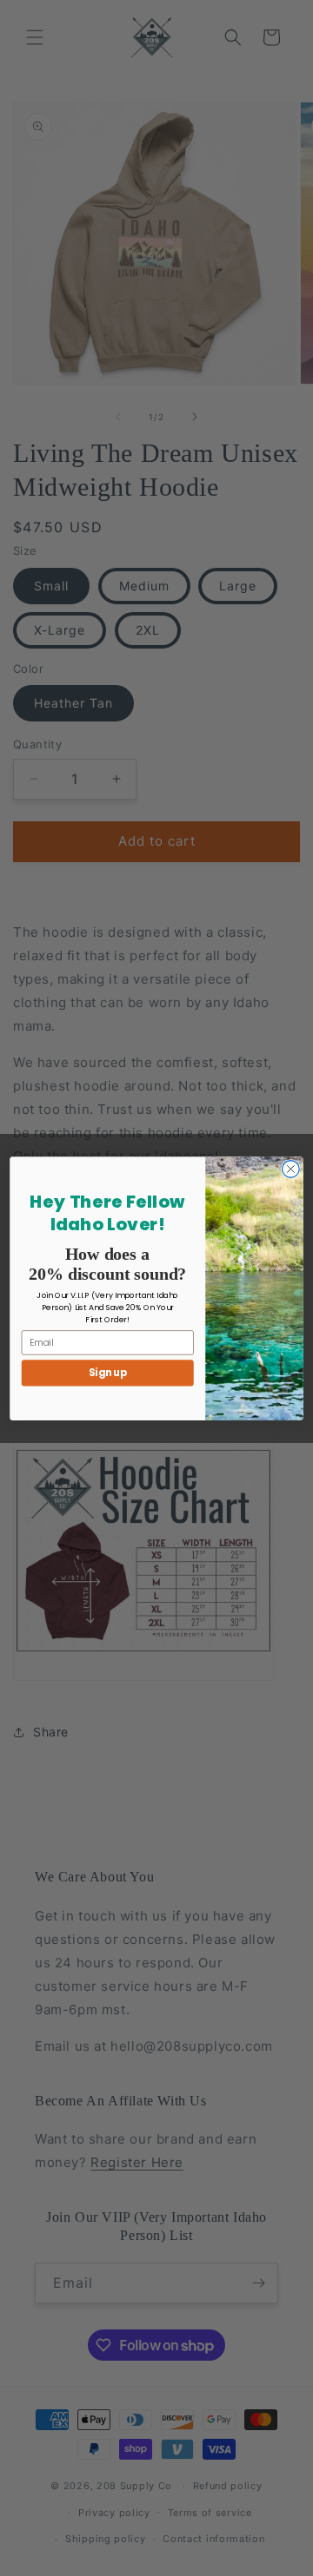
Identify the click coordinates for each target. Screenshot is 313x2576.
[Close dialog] (291, 1169)
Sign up (107, 1373)
